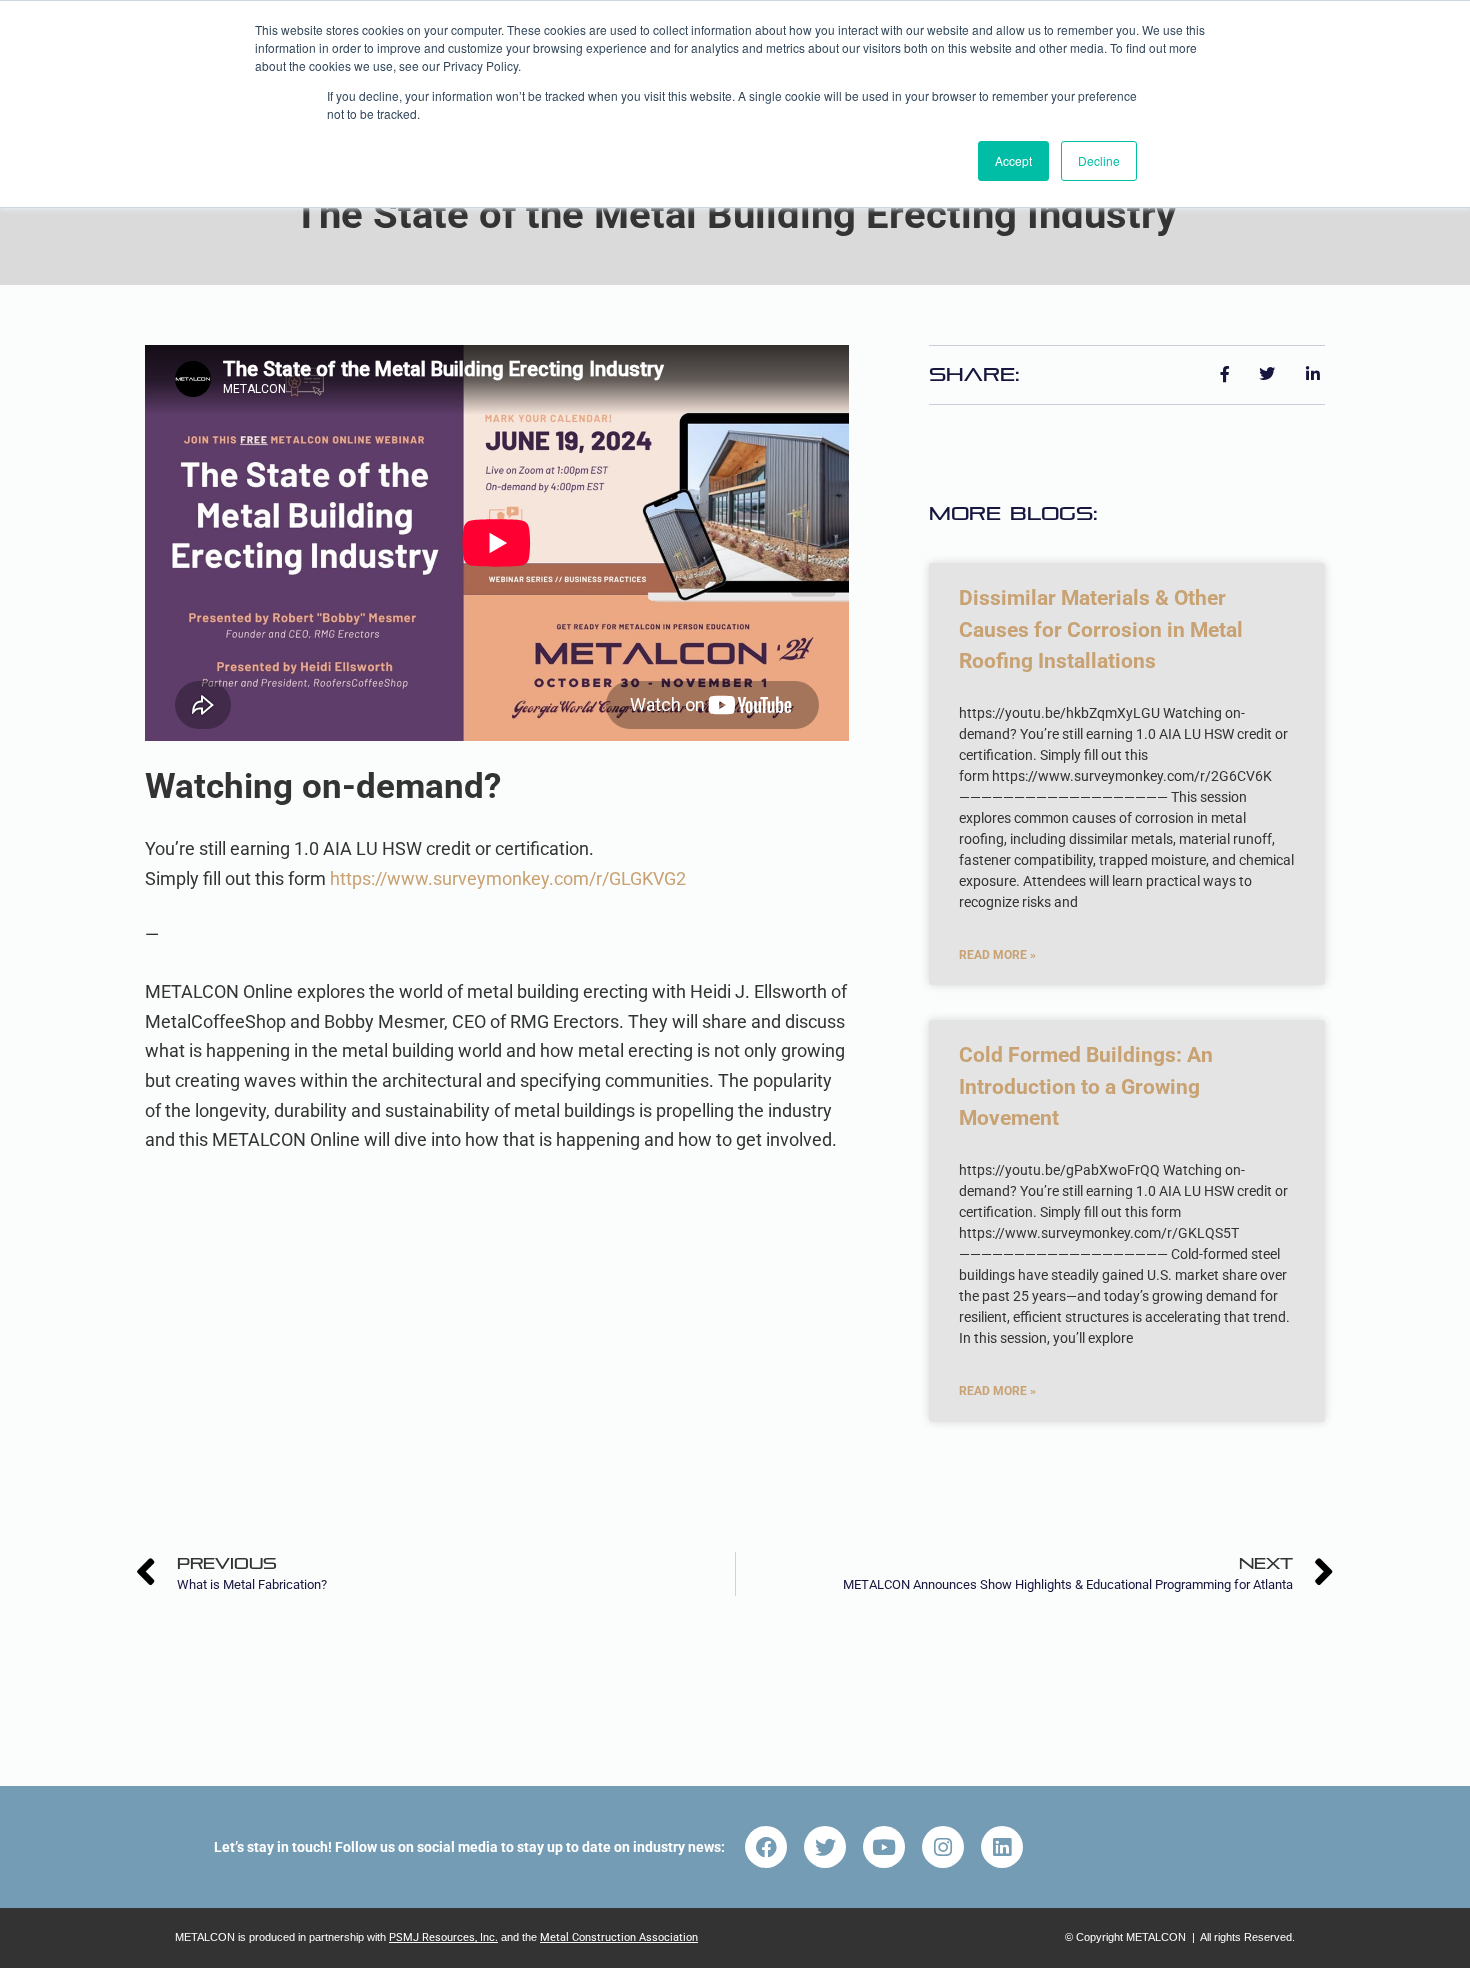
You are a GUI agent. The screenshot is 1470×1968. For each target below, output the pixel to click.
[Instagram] (943, 1847)
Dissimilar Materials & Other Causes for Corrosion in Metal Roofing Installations (1101, 629)
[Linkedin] (1002, 1847)
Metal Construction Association (619, 1937)
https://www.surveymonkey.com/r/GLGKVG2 (508, 878)
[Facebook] (766, 1847)
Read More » (997, 955)
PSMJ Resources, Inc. (443, 1937)
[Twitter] (825, 1847)
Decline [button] (1099, 160)
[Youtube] (884, 1847)
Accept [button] (1013, 160)
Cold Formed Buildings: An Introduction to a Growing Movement (1086, 1086)
